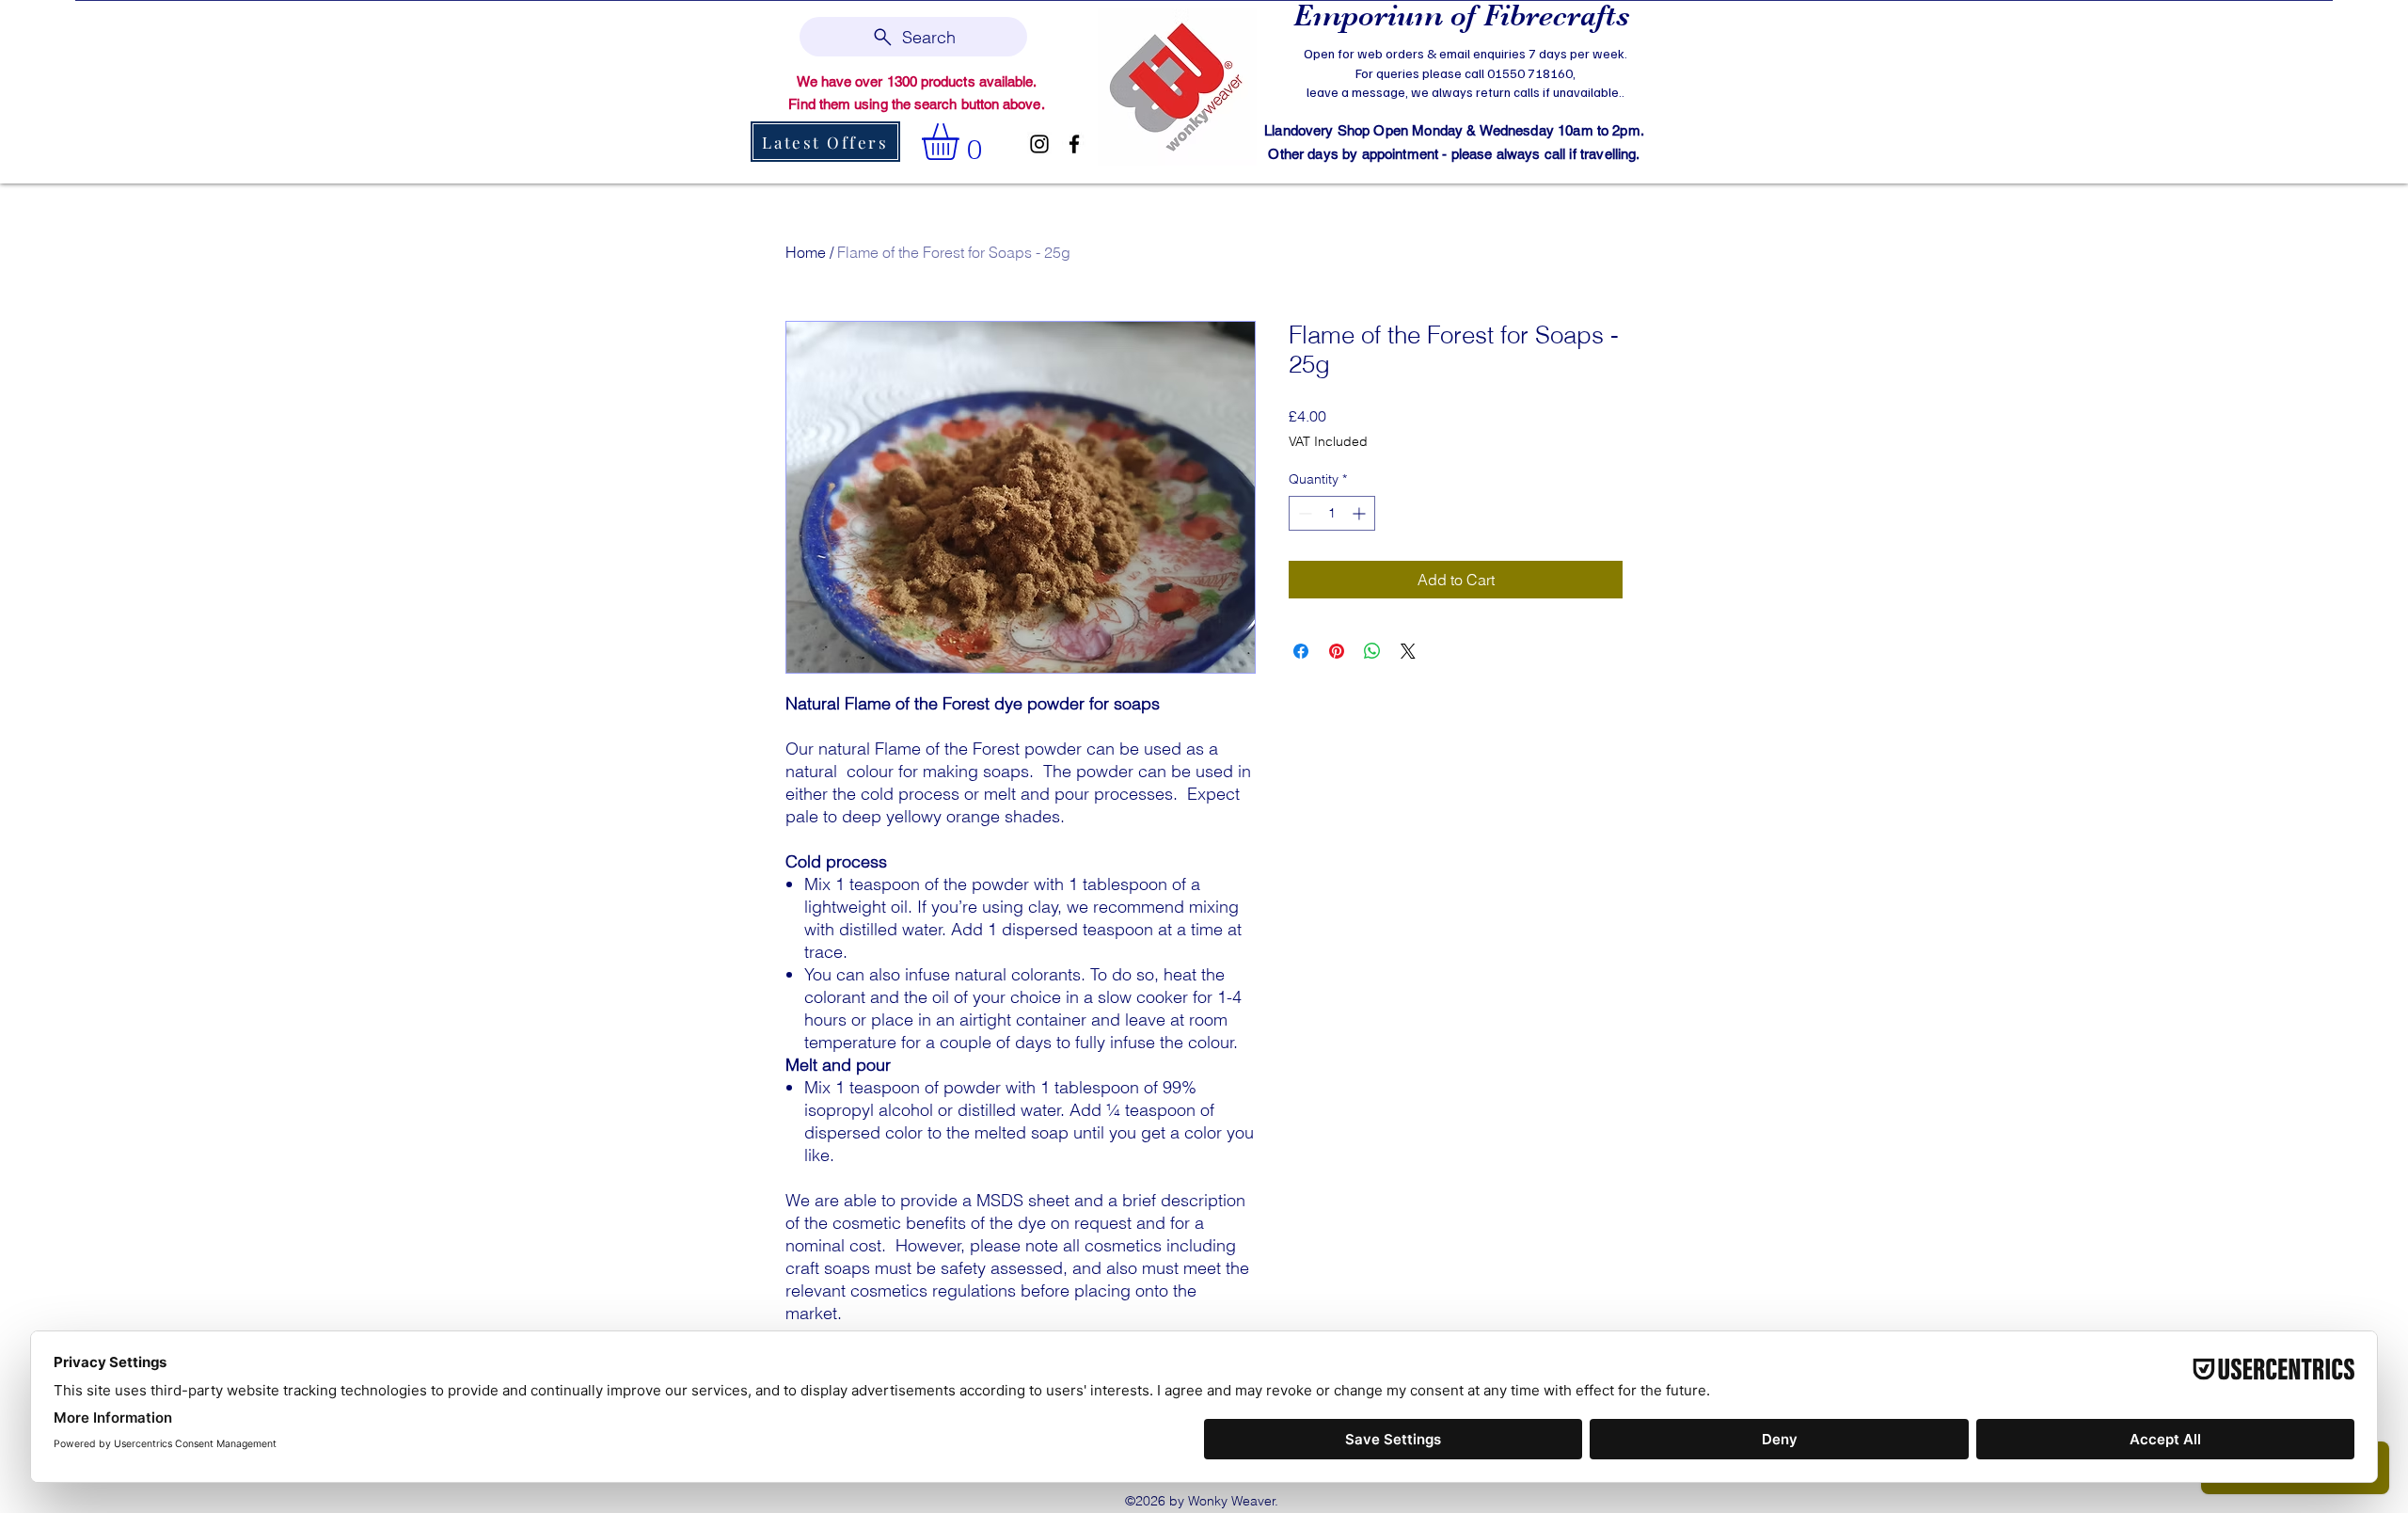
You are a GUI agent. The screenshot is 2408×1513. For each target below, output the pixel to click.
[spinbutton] (1332, 513)
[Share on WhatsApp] (1372, 651)
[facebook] (1074, 144)
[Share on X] (1408, 651)
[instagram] (1039, 144)
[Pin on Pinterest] (1337, 651)
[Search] (1645, 90)
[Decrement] (1303, 513)
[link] (962, 142)
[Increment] (1361, 513)
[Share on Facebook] (1301, 651)
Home (806, 252)
